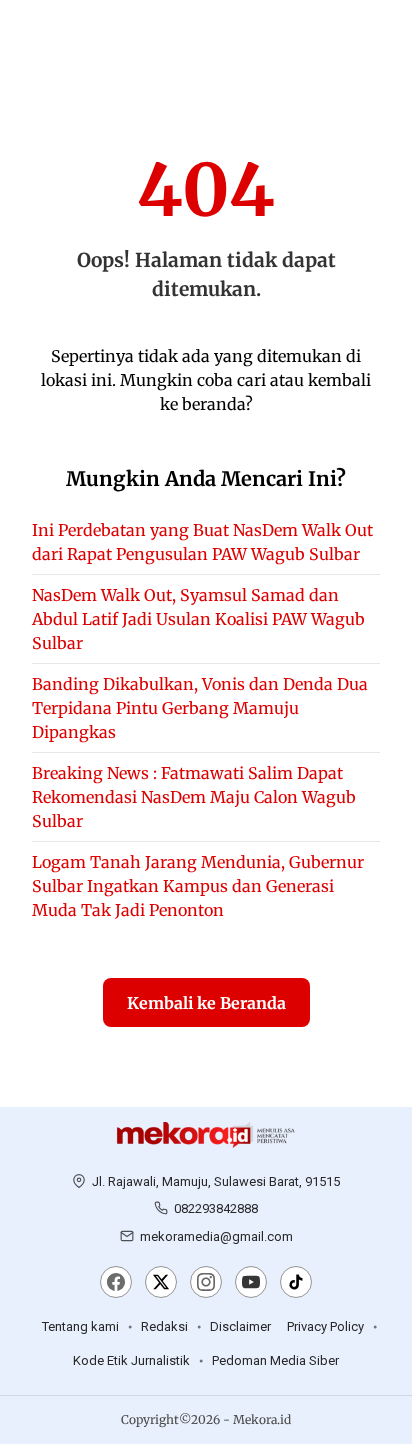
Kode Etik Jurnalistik (131, 1360)
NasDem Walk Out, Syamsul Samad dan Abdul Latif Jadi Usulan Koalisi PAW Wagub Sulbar (198, 619)
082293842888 (216, 1208)
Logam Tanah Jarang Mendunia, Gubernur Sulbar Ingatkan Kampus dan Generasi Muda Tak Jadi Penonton (198, 886)
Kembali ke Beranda (206, 1003)
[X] (161, 1284)
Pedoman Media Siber (275, 1360)
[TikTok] (296, 1284)
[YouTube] (251, 1284)
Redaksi (164, 1326)
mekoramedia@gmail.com (216, 1236)
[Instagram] (206, 1284)
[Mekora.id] (206, 1135)
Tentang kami (80, 1326)
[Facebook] (116, 1284)
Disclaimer (240, 1326)
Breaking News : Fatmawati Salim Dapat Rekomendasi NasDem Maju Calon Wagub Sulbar (194, 797)
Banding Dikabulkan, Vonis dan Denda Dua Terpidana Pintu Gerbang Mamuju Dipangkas (200, 708)
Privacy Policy (325, 1326)
